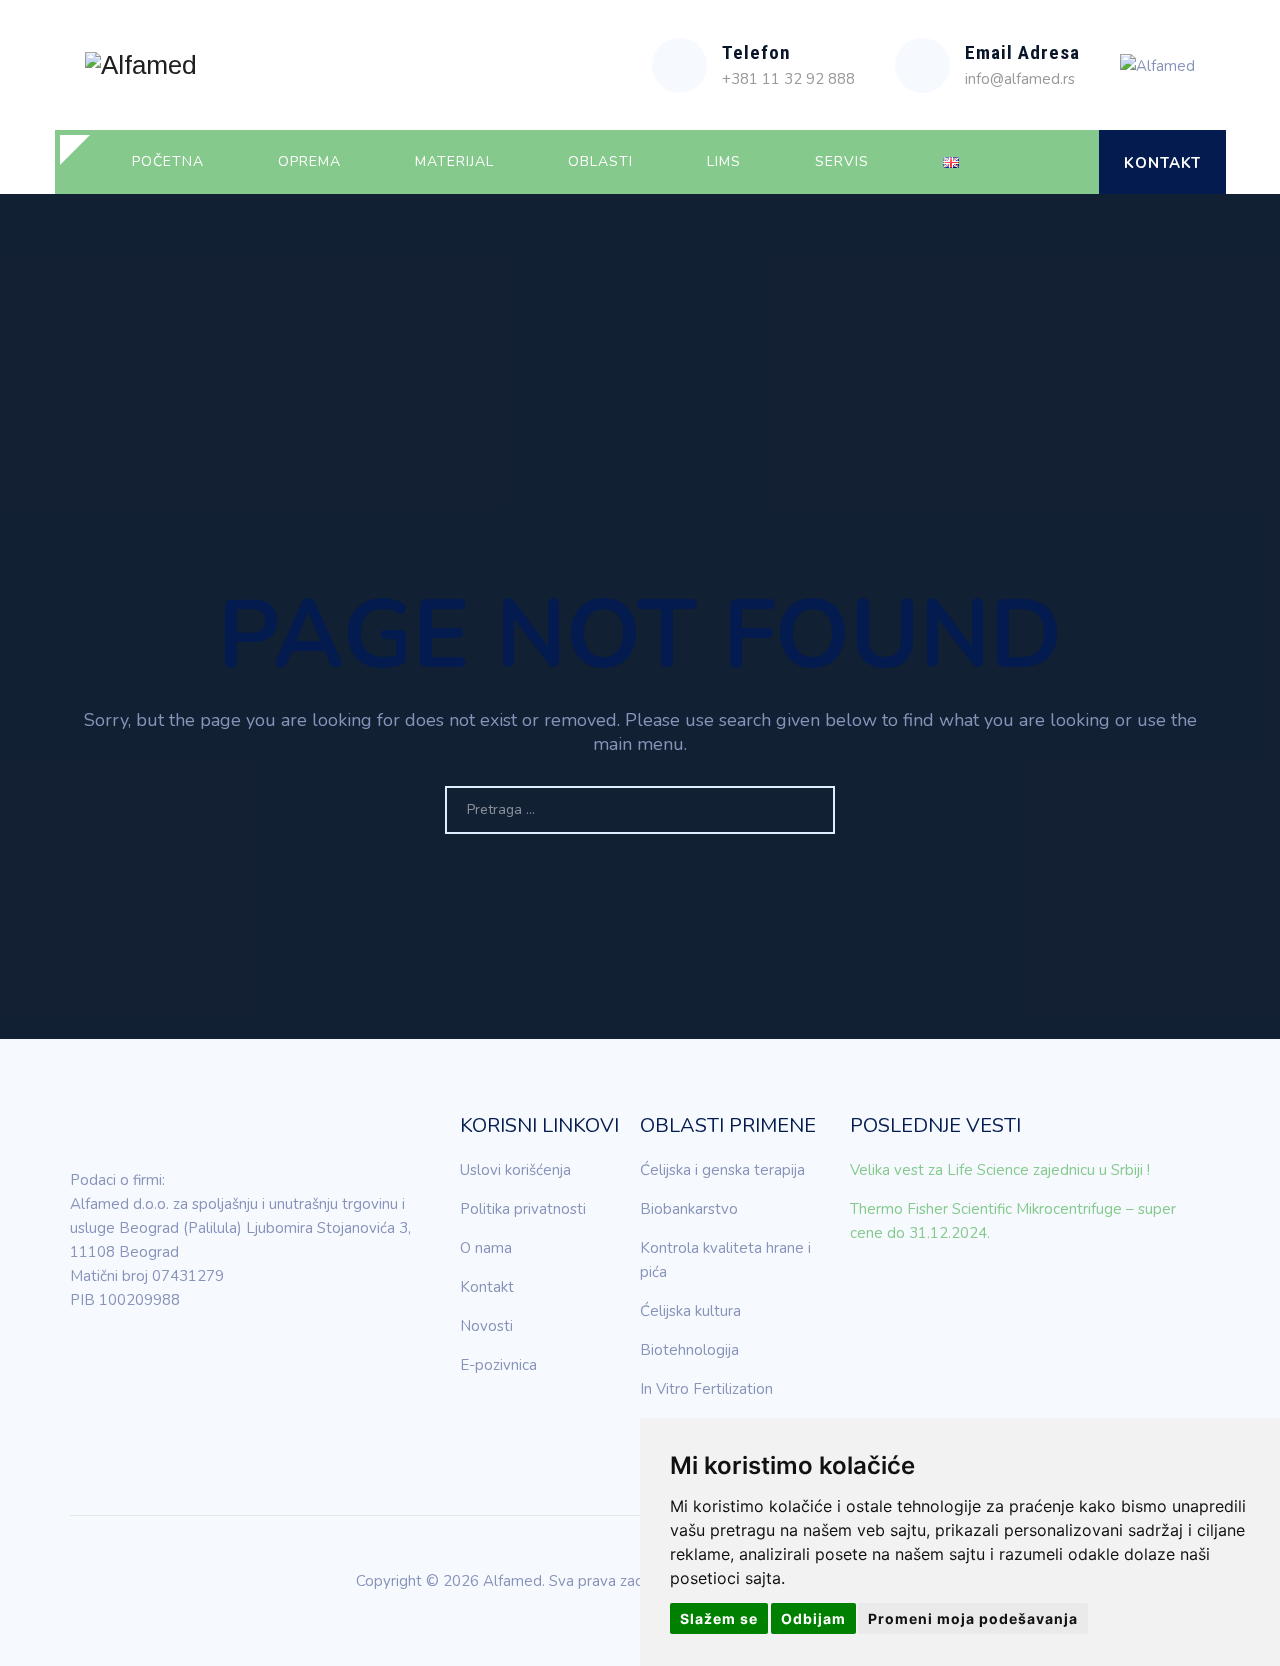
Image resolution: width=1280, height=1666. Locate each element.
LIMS (724, 161)
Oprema (309, 161)
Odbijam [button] (813, 1618)
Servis (842, 161)
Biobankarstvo (689, 1209)
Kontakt (1162, 163)
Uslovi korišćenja (515, 1170)
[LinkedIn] (85, 1357)
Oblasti (600, 161)
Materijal (454, 161)
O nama (486, 1248)
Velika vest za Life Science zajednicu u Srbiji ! (1000, 1170)
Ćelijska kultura (690, 1311)
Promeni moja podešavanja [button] (973, 1618)
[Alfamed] (141, 65)
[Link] (1066, 162)
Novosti (486, 1326)
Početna (168, 161)
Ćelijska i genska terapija (722, 1170)
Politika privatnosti (523, 1209)
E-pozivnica (498, 1365)
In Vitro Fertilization (706, 1389)
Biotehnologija (689, 1350)
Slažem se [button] (719, 1618)
